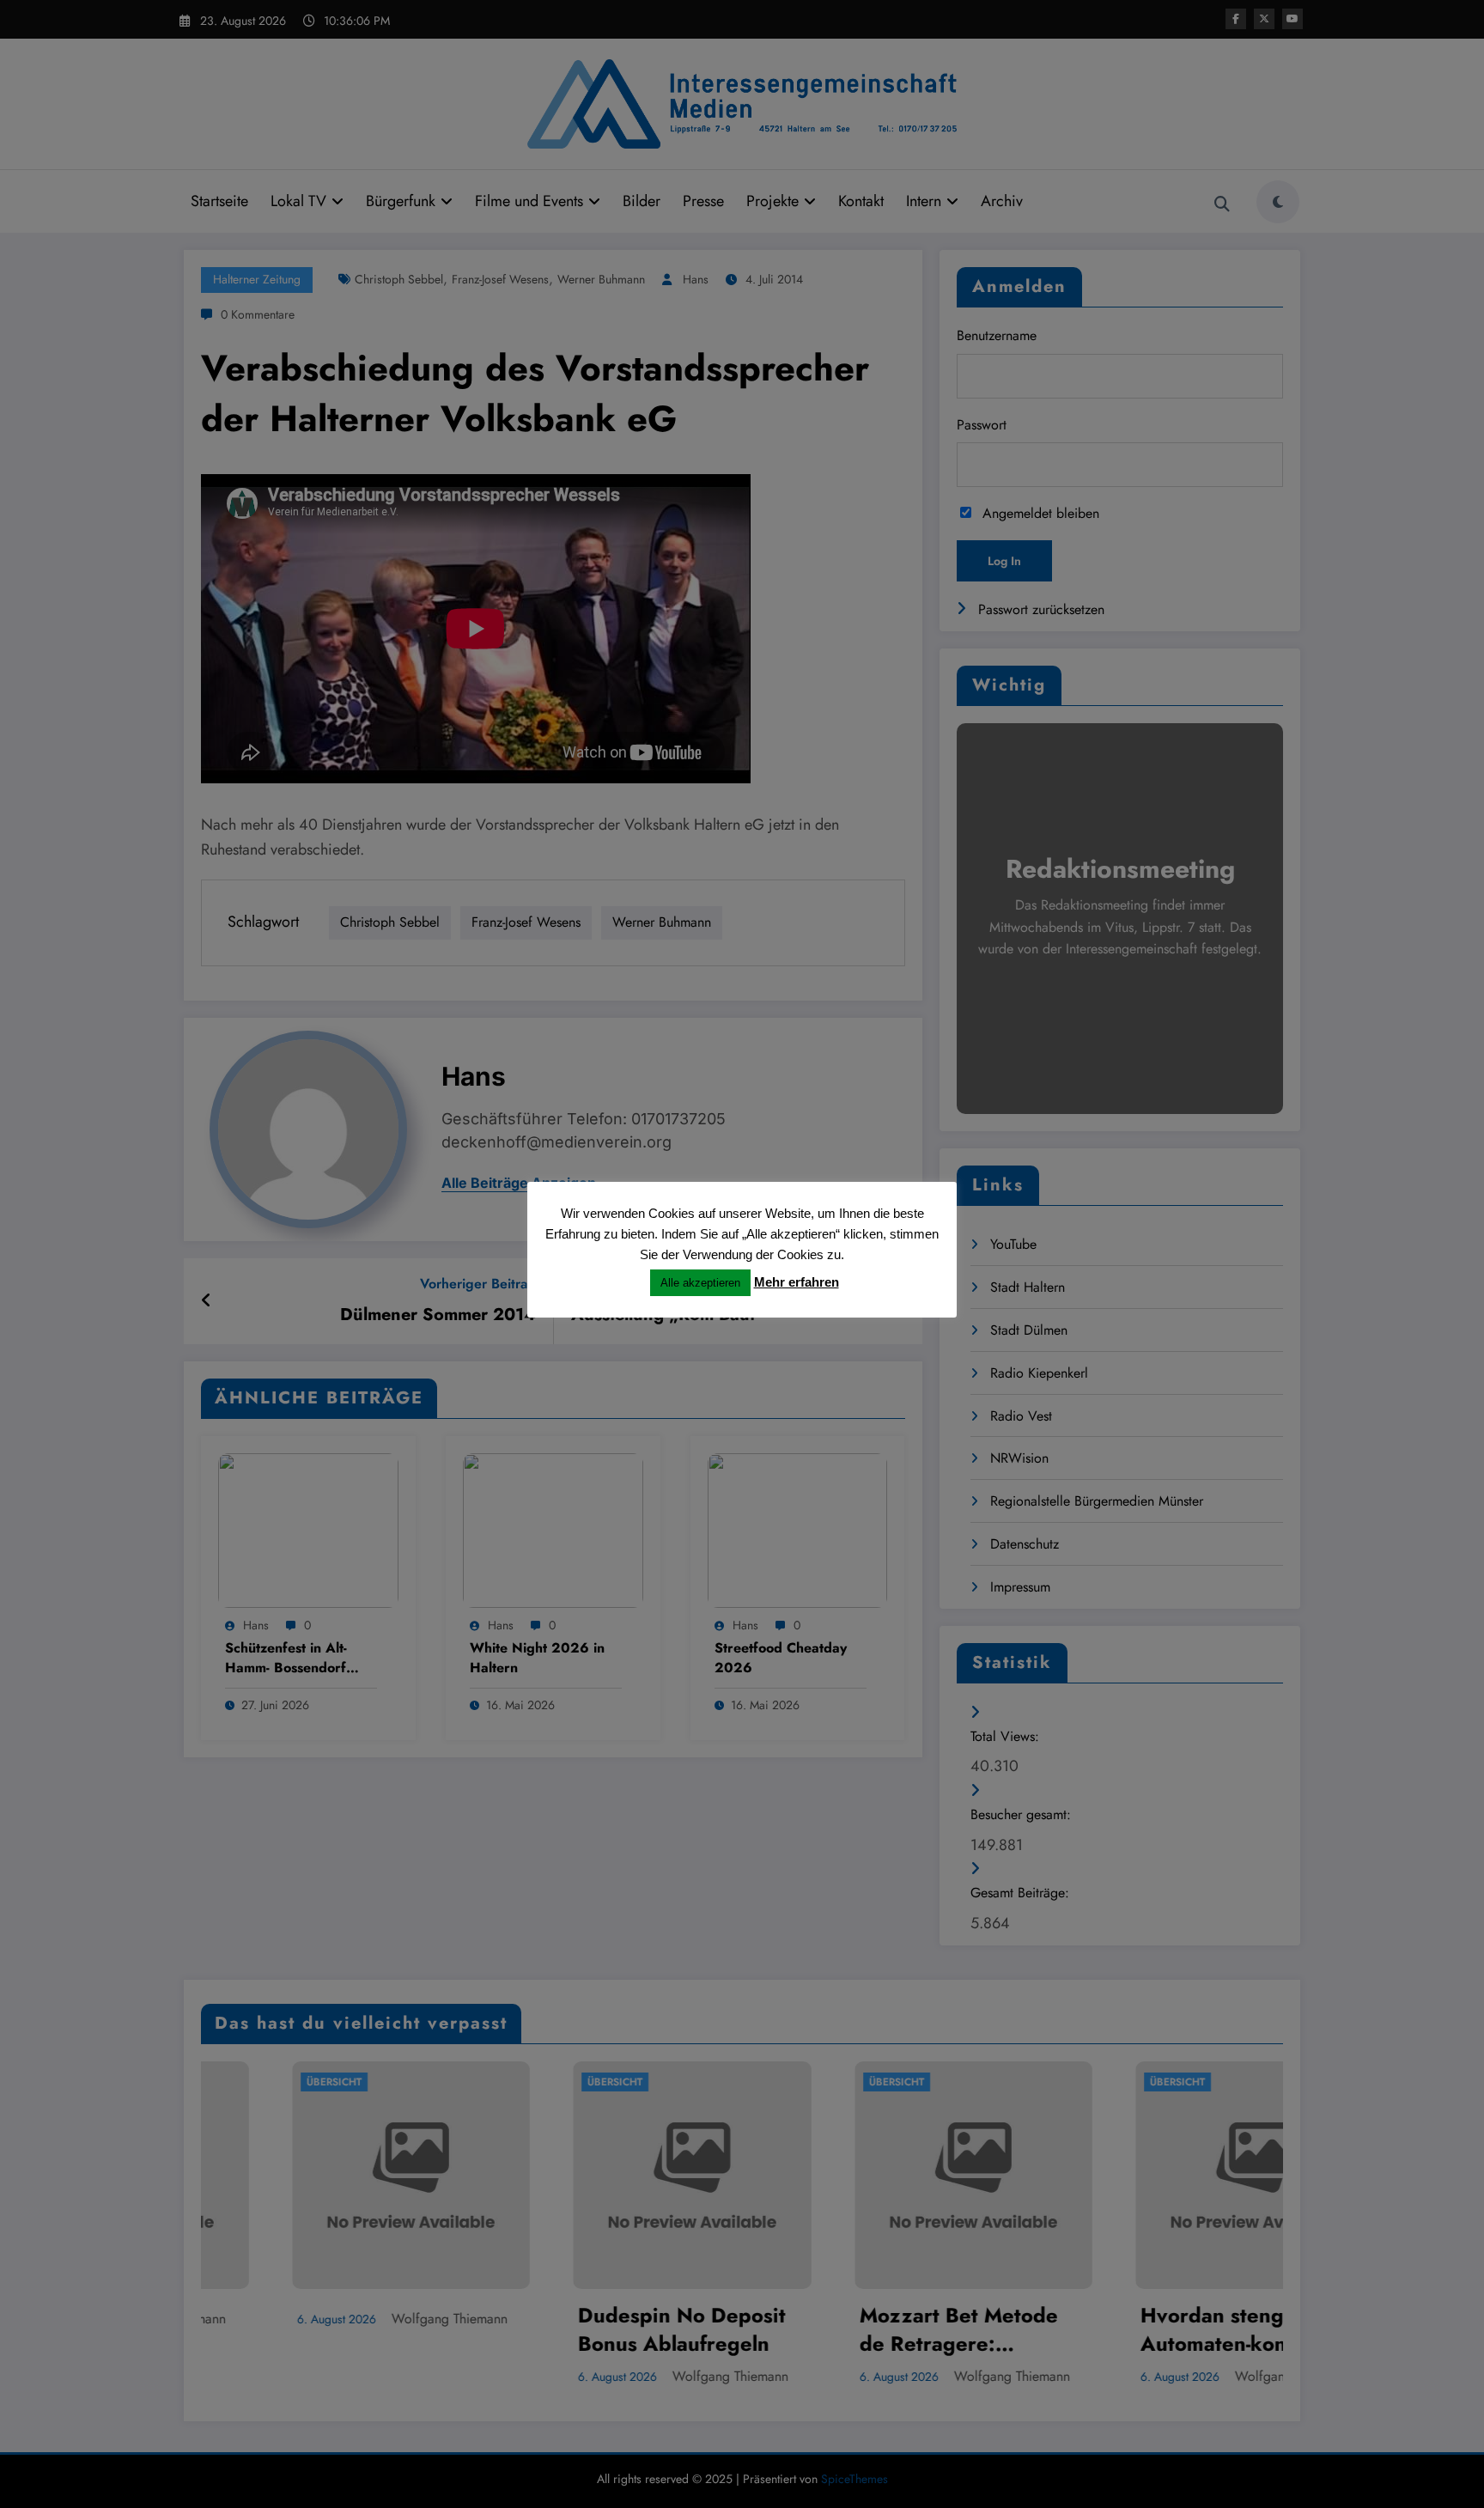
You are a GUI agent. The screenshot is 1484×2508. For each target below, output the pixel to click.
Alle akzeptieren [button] (700, 1283)
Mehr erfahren (797, 1282)
